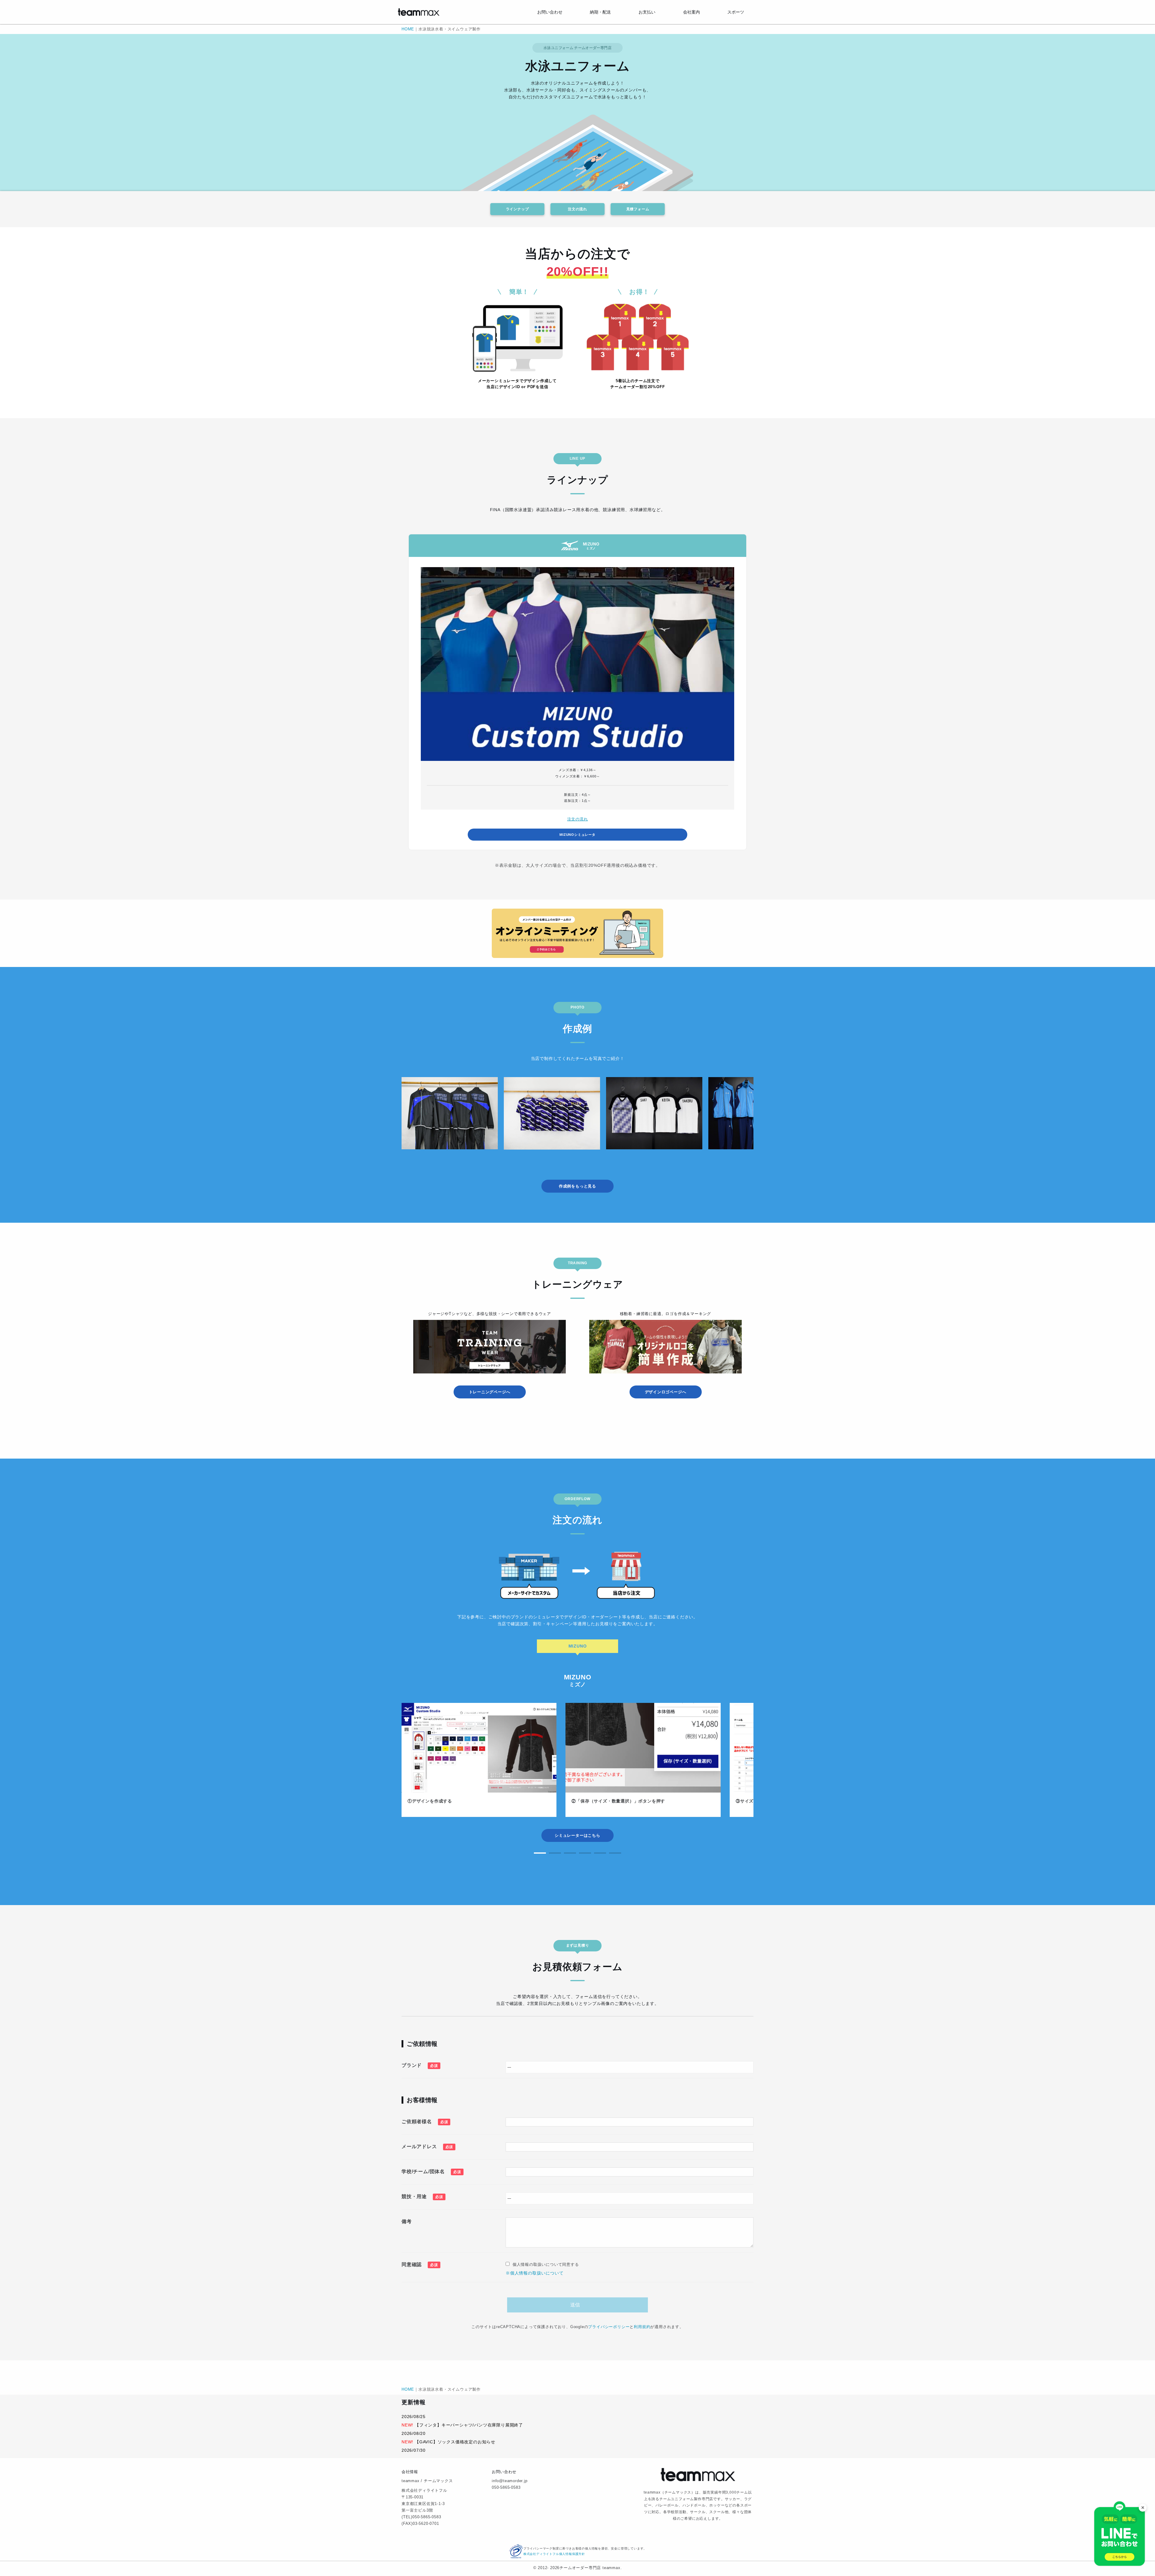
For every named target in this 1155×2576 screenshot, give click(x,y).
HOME (408, 29)
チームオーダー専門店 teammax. (591, 2568)
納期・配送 (600, 12)
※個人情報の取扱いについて (534, 2273)
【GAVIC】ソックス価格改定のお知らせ (455, 2442)
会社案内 (691, 12)
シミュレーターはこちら (577, 1835)
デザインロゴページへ (666, 1392)
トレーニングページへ (490, 1392)
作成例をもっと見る (577, 1186)
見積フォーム (638, 209)
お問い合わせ (550, 12)
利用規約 (642, 2327)
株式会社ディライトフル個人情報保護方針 (554, 2554)
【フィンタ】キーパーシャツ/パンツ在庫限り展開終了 (469, 2425)
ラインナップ (517, 209)
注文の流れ (577, 209)
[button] (540, 1853)
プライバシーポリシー (609, 2327)
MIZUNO (578, 1646)
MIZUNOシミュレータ (577, 835)
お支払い (647, 12)
